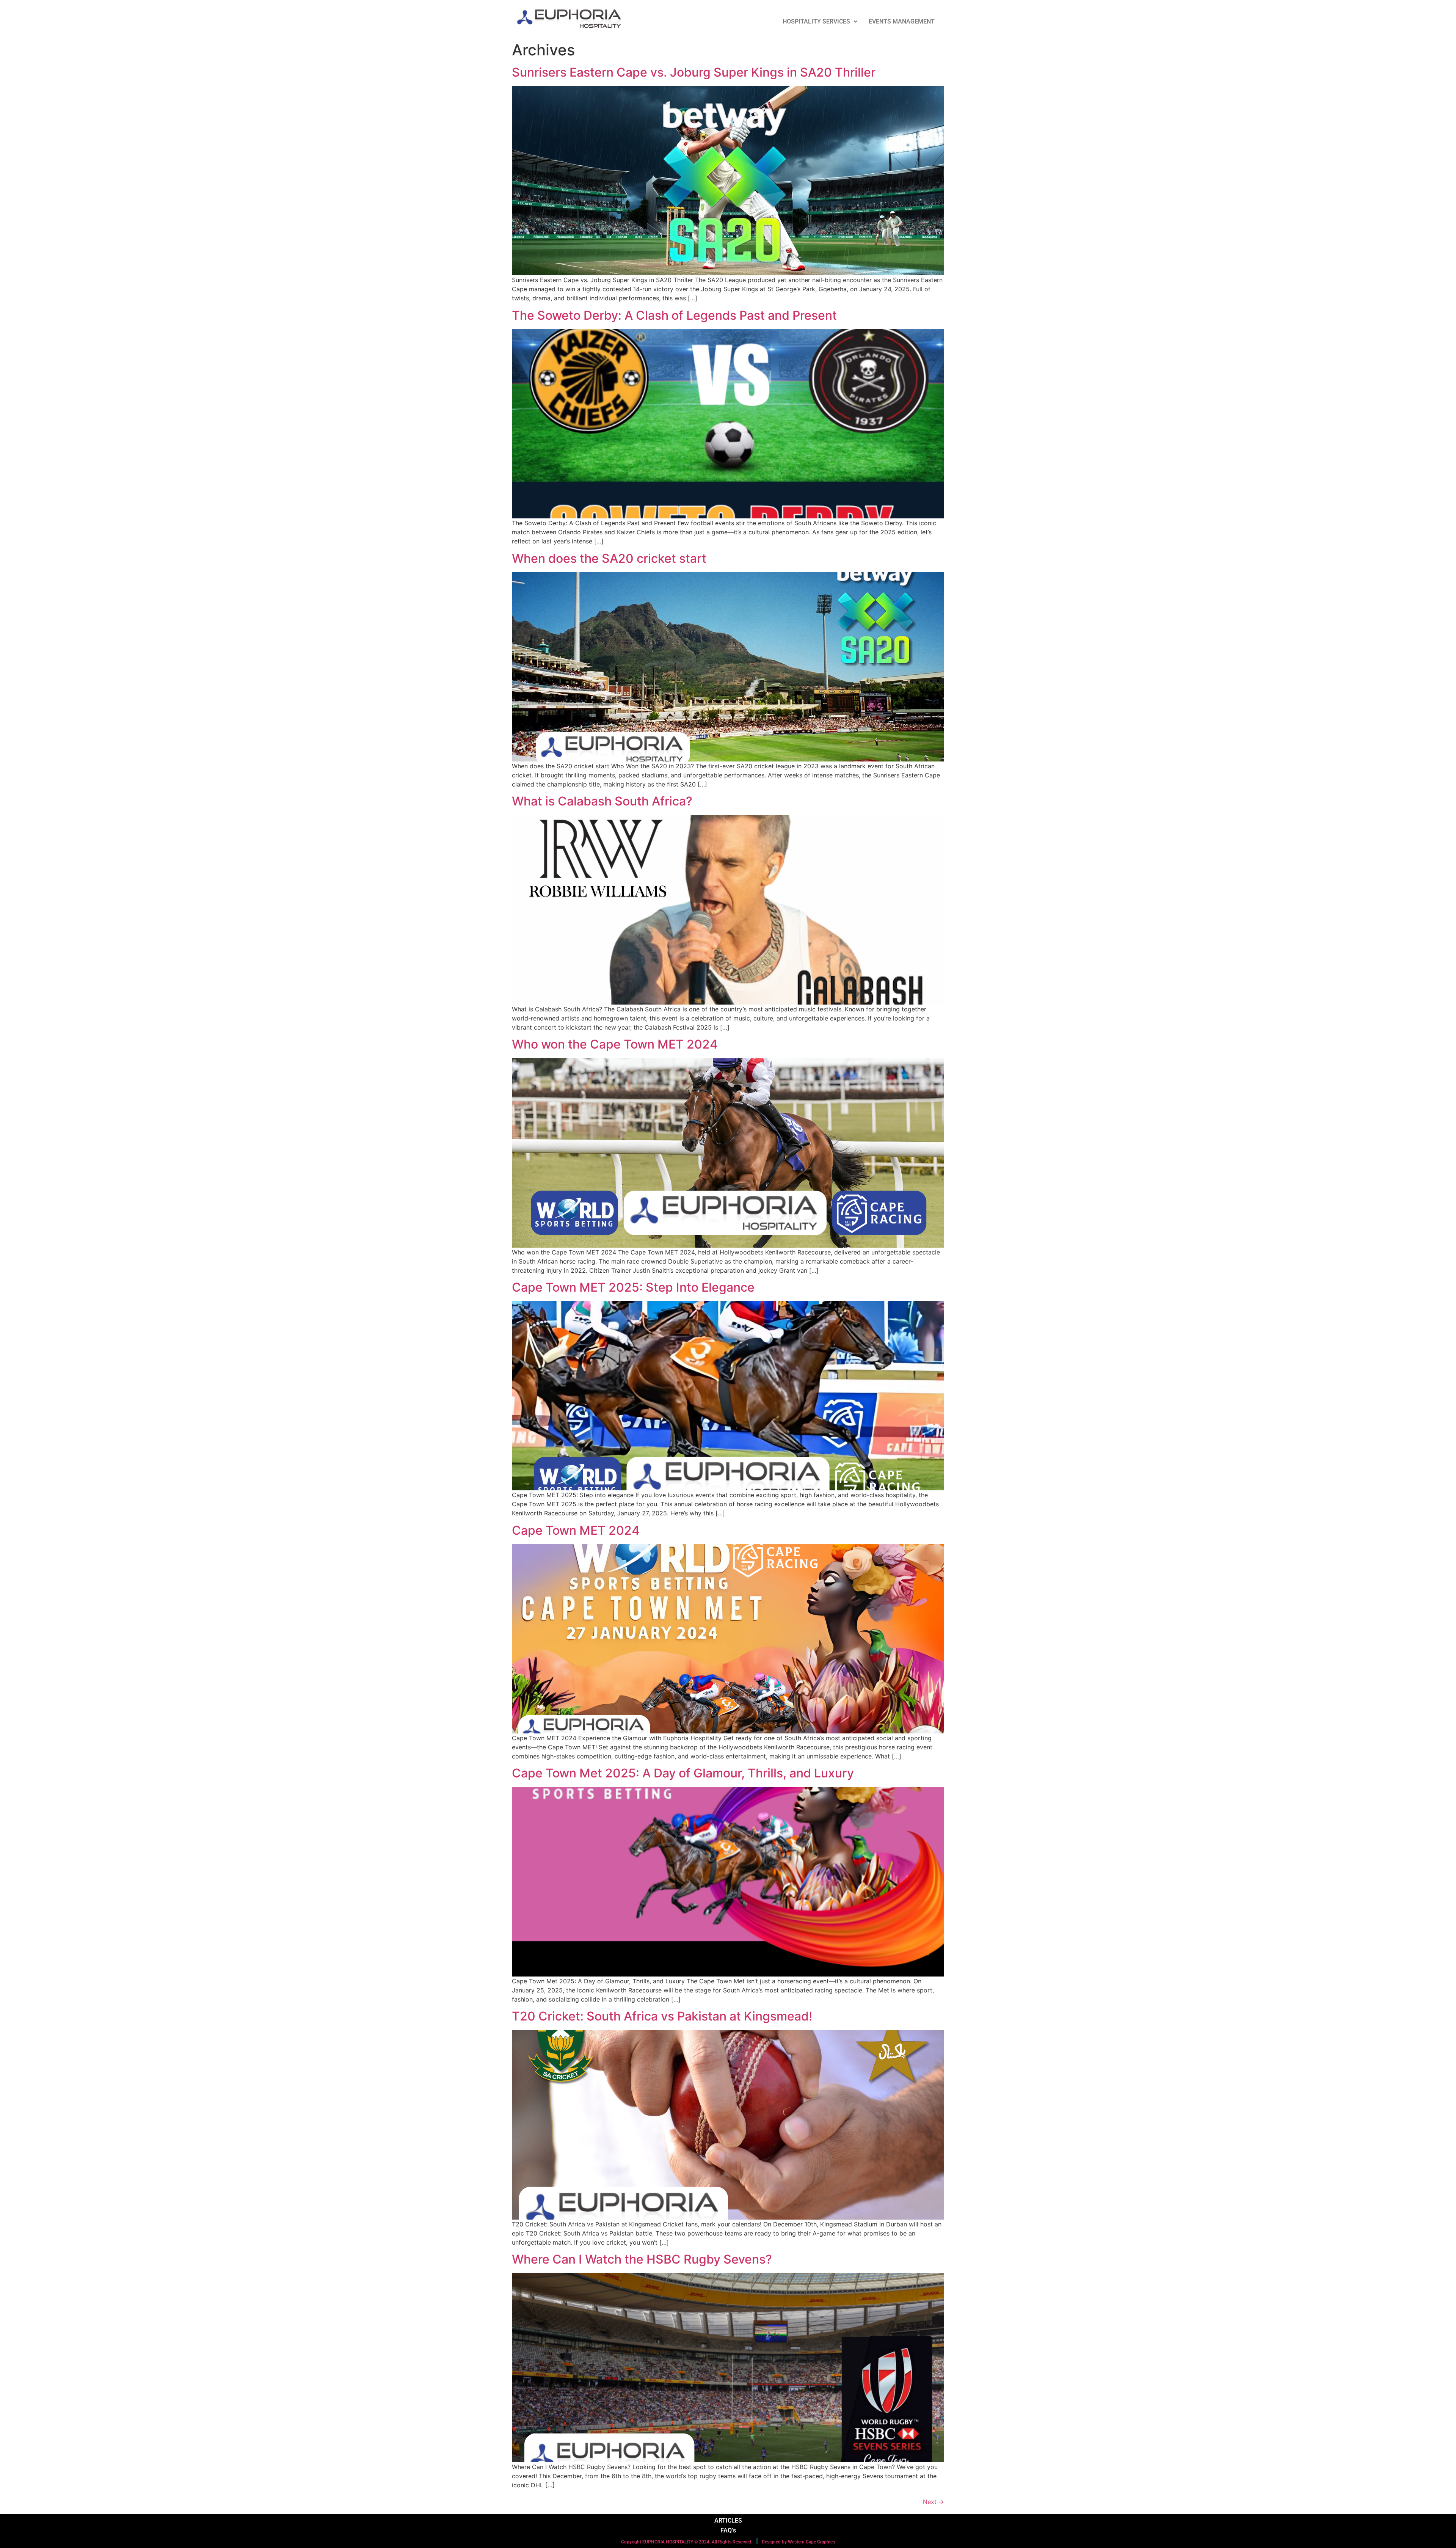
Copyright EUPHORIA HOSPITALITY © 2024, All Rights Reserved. (687, 2542)
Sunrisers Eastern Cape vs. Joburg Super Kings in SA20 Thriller (694, 72)
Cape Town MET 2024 (576, 1530)
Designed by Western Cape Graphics (798, 2542)
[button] (820, 22)
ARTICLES (728, 2521)
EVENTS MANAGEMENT (902, 21)
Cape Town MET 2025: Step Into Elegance (633, 1287)
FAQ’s (728, 2530)
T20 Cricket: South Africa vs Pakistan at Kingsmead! (662, 2016)
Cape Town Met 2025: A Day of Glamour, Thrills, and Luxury (683, 1773)
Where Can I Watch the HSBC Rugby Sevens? (642, 2259)
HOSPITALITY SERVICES (816, 21)
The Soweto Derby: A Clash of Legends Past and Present (674, 315)
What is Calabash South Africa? (602, 801)
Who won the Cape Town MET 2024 (615, 1044)
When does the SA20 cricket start (609, 558)
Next (934, 2502)
